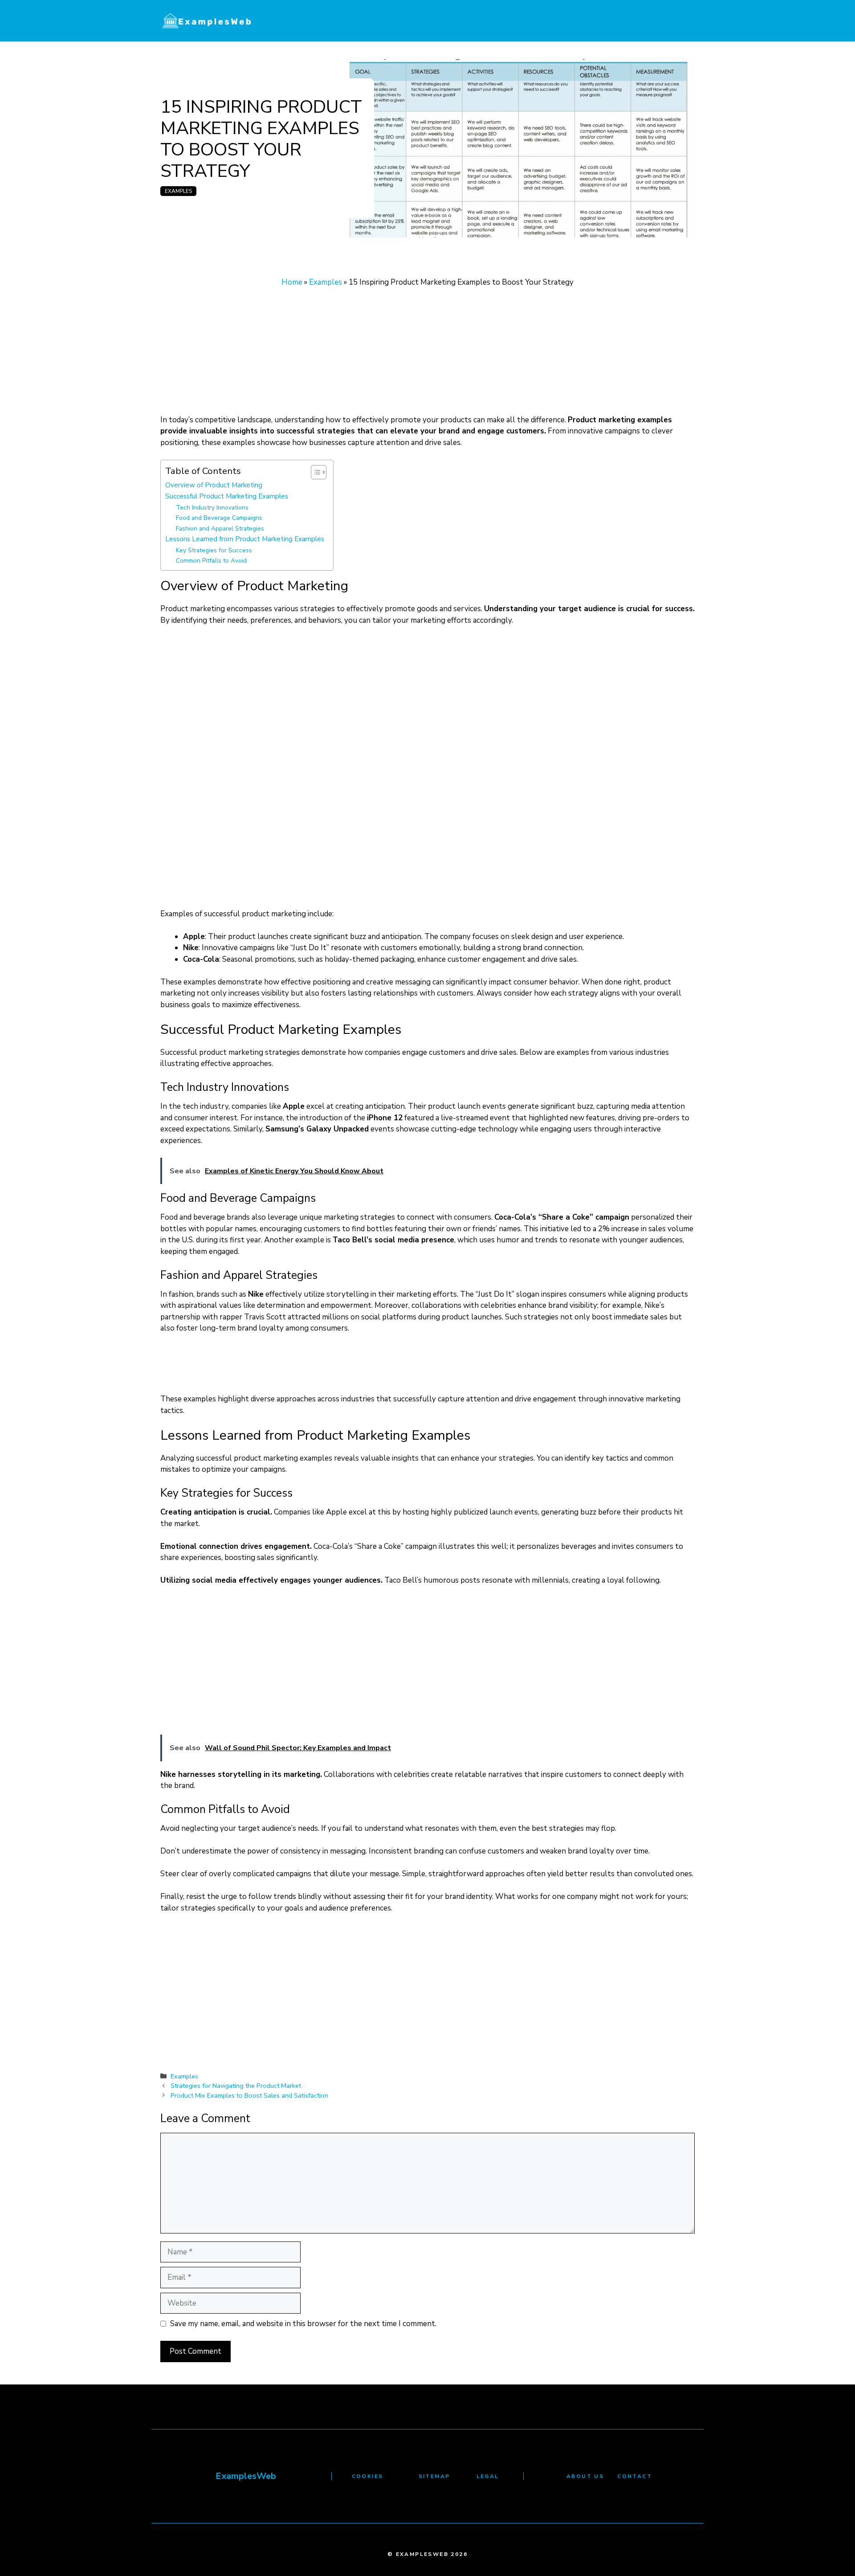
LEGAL (488, 2476)
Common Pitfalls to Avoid (211, 561)
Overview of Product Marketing (214, 485)
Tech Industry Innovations (212, 508)
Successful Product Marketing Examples (227, 496)
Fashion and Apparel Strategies (220, 529)
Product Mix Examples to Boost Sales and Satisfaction (249, 2095)
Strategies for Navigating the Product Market (236, 2086)
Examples (178, 191)
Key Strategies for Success (214, 550)
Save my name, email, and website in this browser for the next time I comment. (303, 2324)
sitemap (434, 2476)
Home (292, 282)
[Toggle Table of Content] (314, 472)
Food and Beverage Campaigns (219, 518)
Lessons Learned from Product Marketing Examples (245, 539)
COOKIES (368, 2476)
